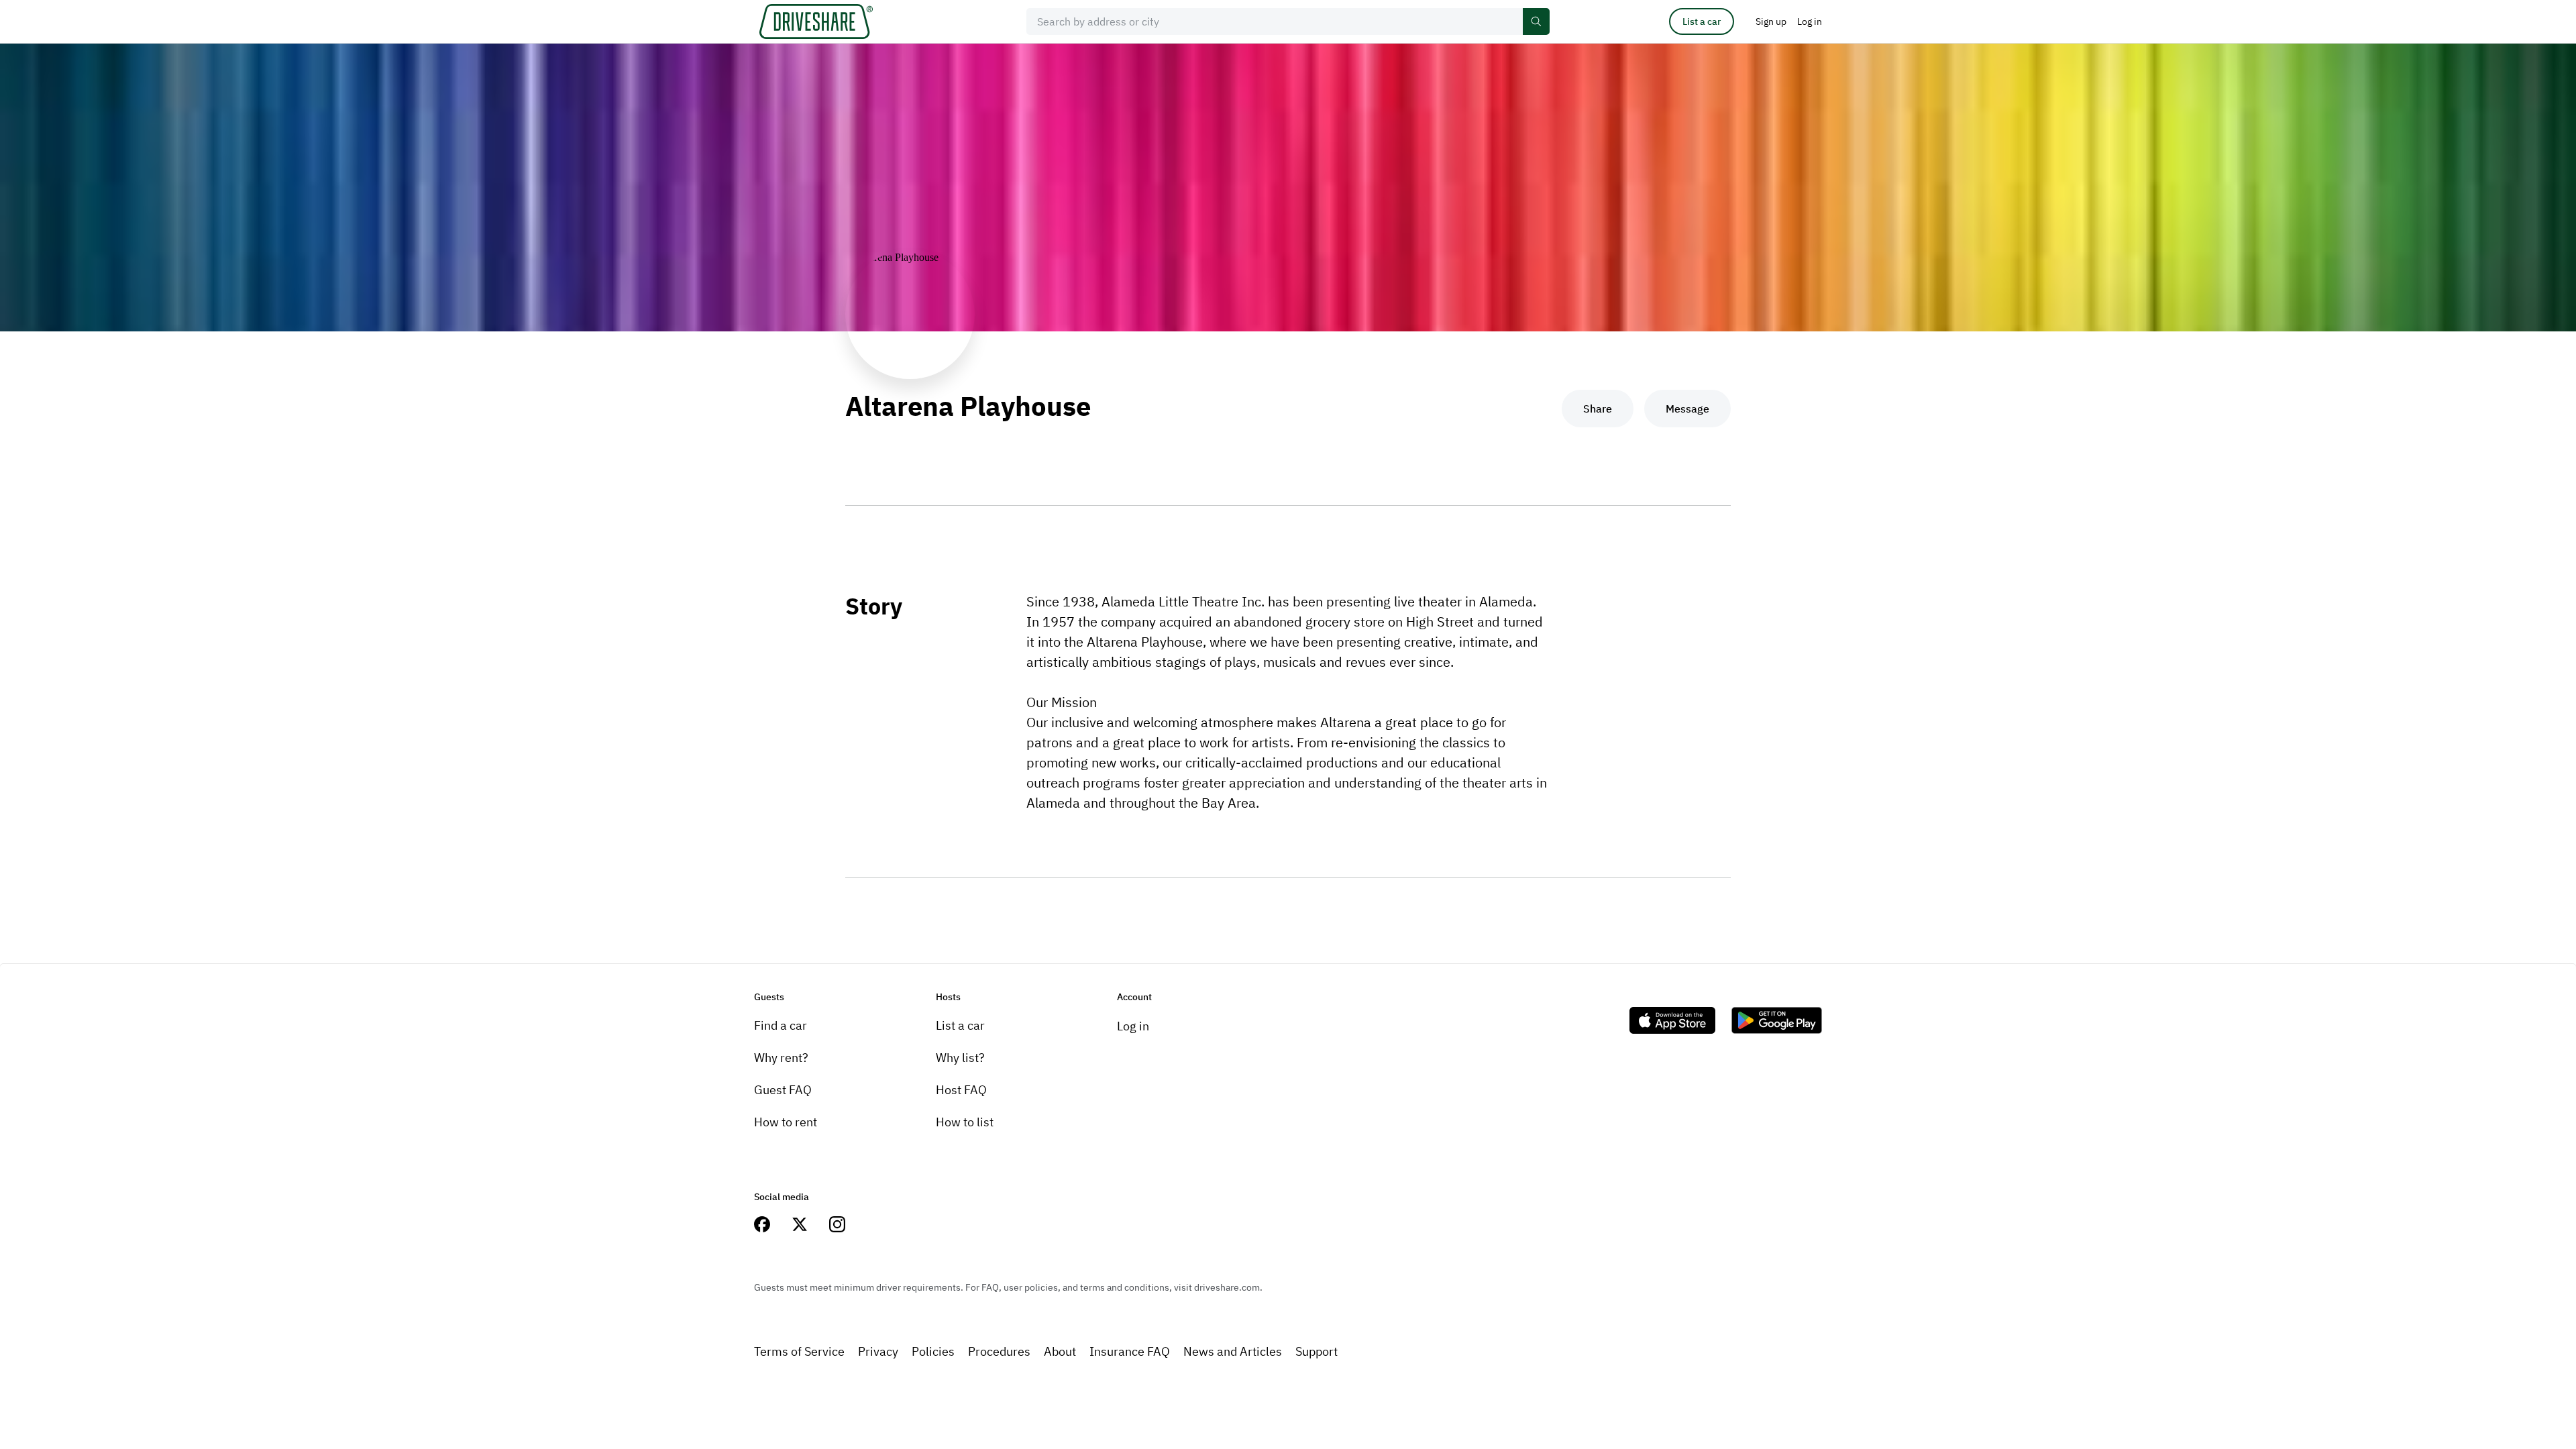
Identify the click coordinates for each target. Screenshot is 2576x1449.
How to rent (786, 1122)
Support (1317, 1351)
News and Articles (1233, 1351)
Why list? (960, 1058)
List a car (1702, 21)
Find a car (781, 1025)
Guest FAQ (783, 1090)
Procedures (999, 1351)
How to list (965, 1122)
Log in (1133, 1026)
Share (1598, 409)
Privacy (878, 1351)
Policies (933, 1351)
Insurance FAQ (1130, 1351)
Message (1687, 409)
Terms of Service (799, 1351)
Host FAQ (961, 1090)
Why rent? (781, 1058)
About (1060, 1351)
